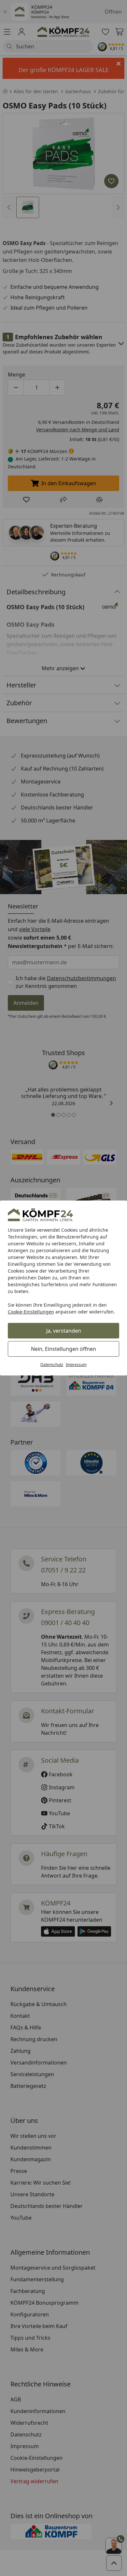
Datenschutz (52, 1365)
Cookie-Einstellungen (31, 1312)
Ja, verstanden (64, 1331)
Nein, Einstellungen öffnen (63, 1349)
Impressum (76, 1365)
